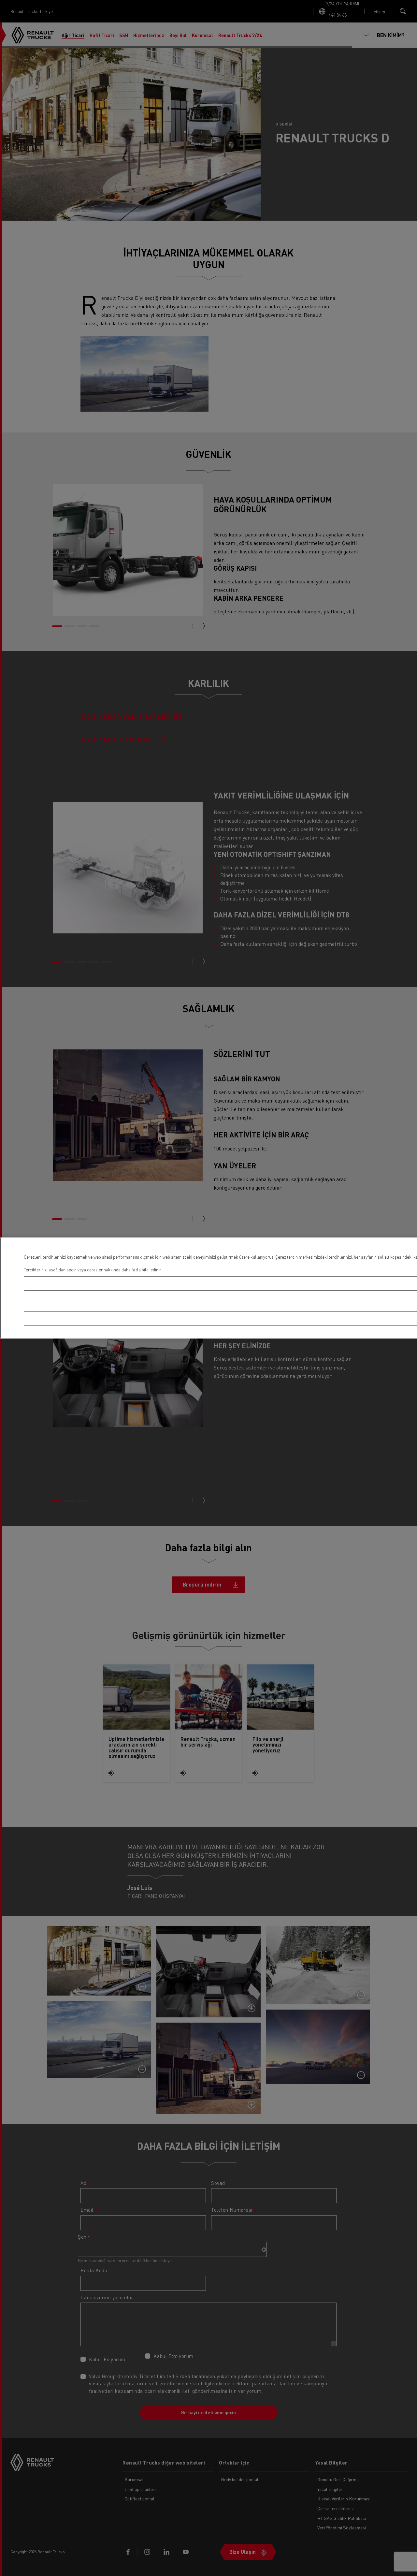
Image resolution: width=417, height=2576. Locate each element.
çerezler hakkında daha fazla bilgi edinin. (125, 1270)
